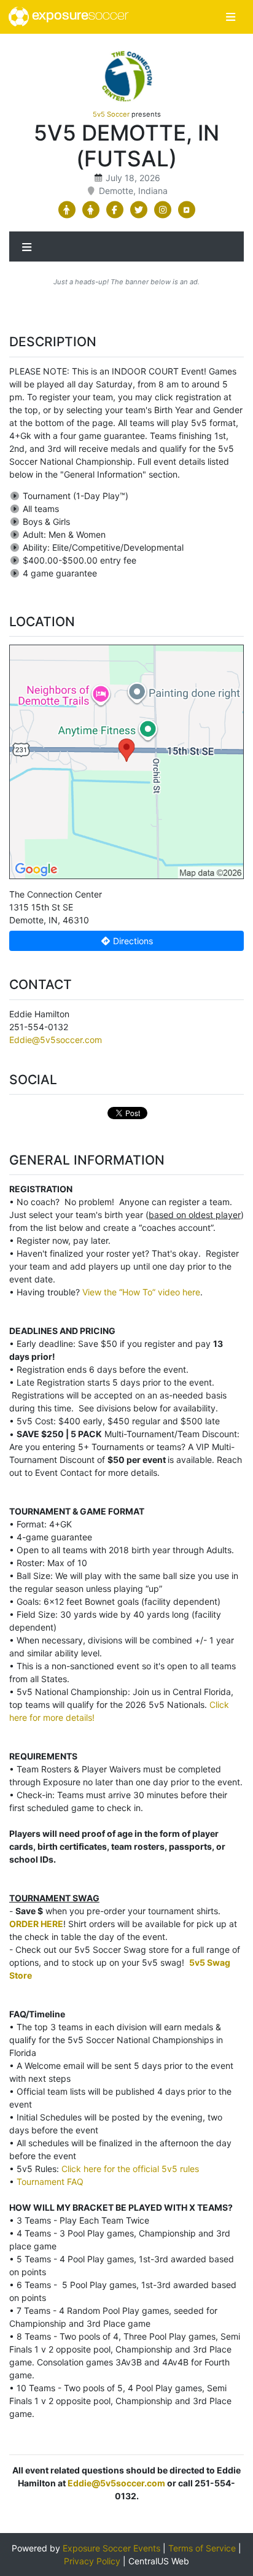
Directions (132, 941)
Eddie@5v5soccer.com (56, 1040)
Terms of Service (202, 2548)
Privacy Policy (92, 2561)
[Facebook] (115, 210)
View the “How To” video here (141, 1292)
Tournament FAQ (50, 2182)
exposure (79, 16)
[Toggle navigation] (231, 17)
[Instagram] (162, 210)
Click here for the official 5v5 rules (130, 2169)
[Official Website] (186, 210)
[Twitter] (138, 210)
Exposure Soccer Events (111, 2548)
